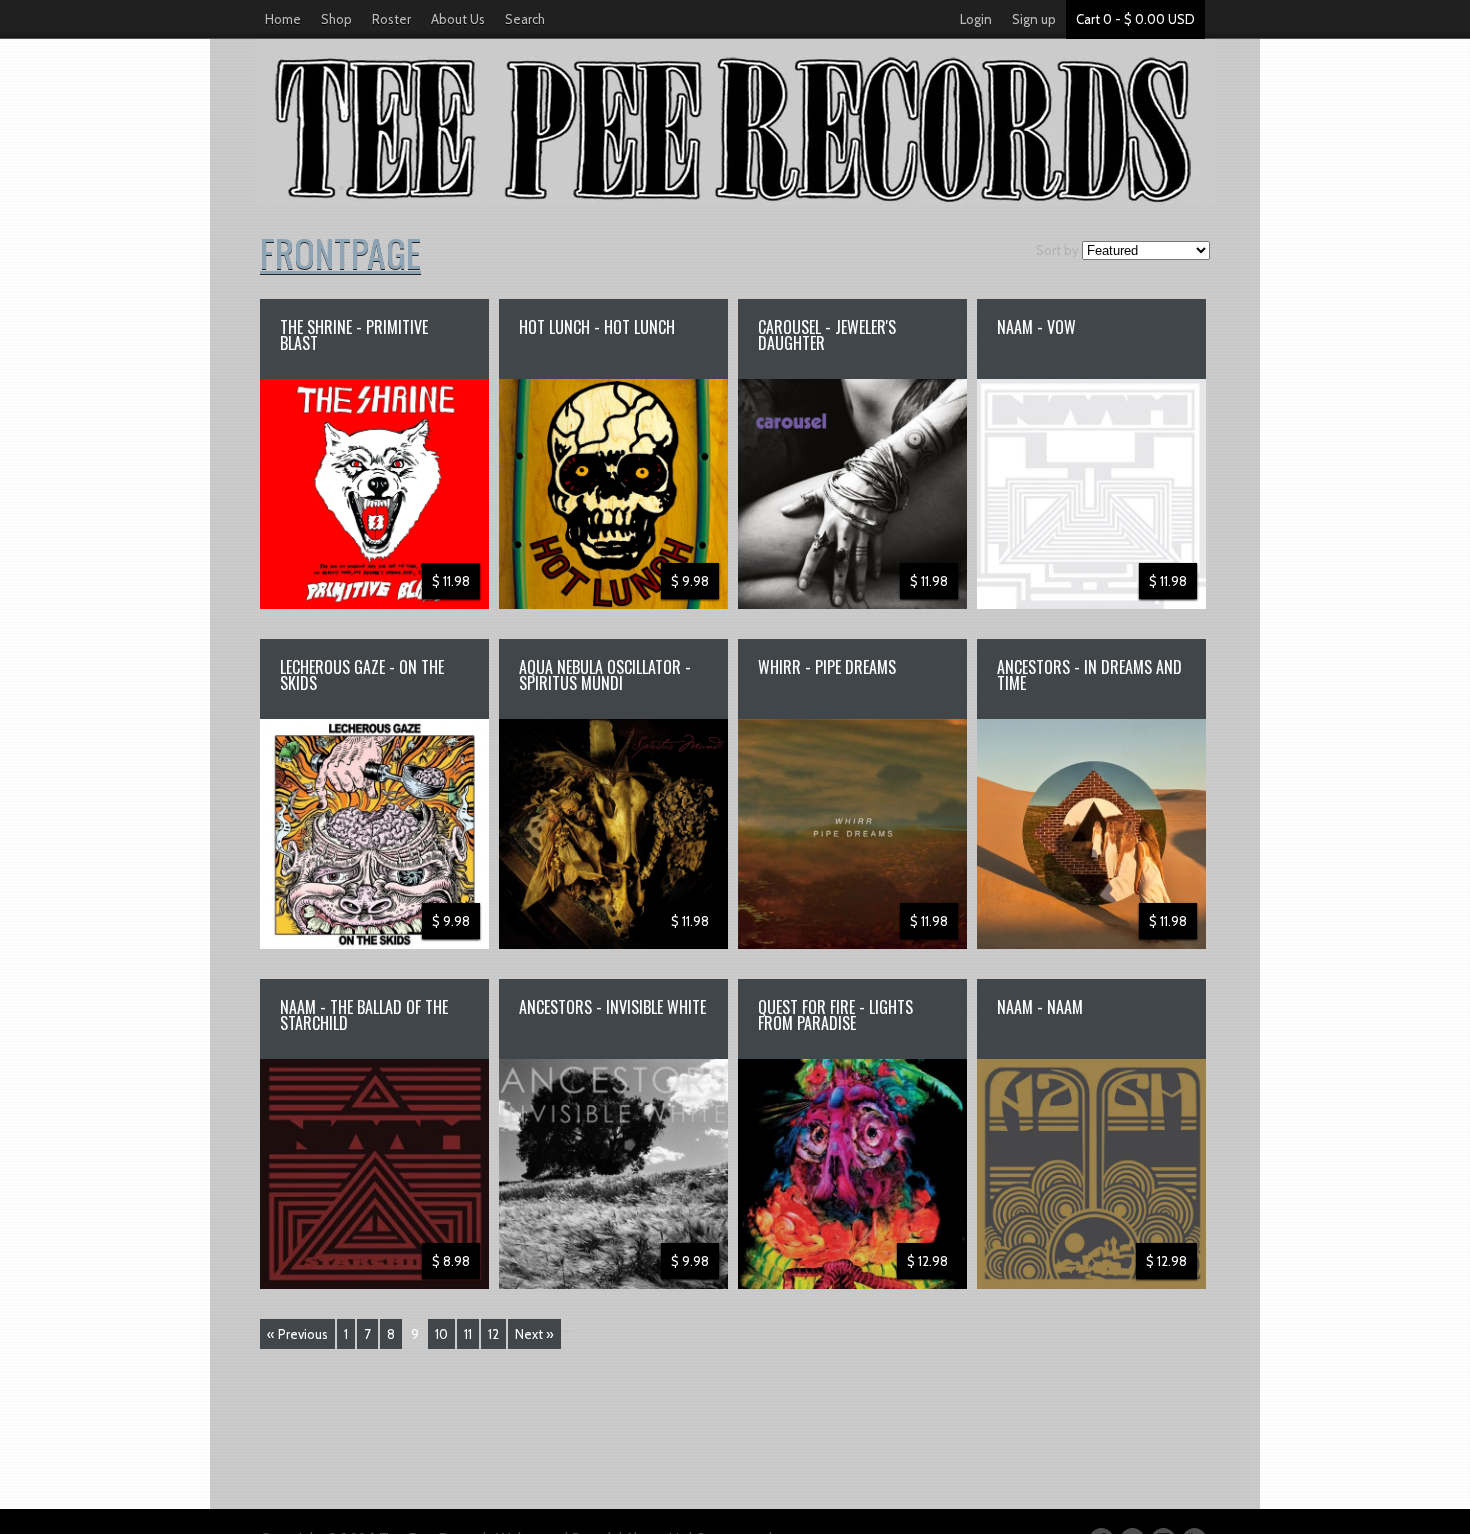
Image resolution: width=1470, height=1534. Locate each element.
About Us (458, 19)
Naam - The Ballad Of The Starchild (364, 1015)
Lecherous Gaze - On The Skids (362, 675)
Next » (534, 1334)
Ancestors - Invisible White (612, 1007)
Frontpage (340, 252)
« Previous (297, 1334)
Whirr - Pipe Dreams (827, 667)
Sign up (1034, 19)
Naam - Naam (1040, 1007)
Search (525, 19)
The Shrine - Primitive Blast (354, 335)
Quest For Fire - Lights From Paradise (835, 1015)
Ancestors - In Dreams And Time (1089, 675)
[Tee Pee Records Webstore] (735, 122)
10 (441, 1334)
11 (468, 1334)
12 (493, 1334)
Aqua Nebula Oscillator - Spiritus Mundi (605, 675)
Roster (391, 19)
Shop (336, 19)
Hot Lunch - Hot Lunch (597, 327)
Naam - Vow (1036, 327)
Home (283, 19)
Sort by (1057, 250)
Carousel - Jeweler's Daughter (827, 335)
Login (976, 19)
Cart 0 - (1135, 19)
